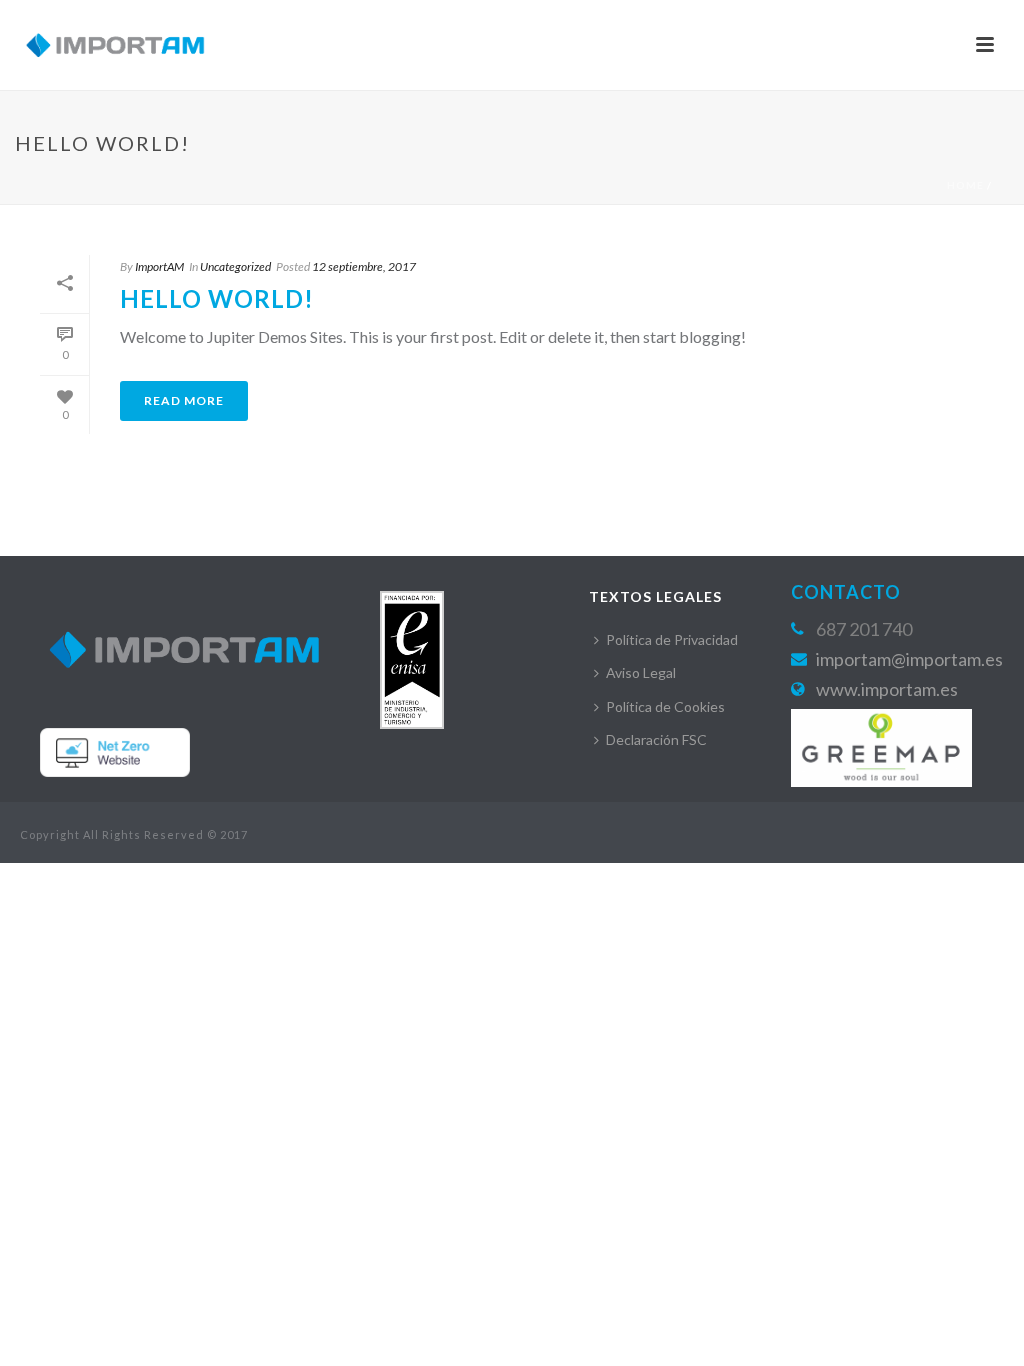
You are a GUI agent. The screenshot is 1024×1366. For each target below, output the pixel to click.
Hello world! (217, 298)
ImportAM (159, 266)
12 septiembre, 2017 (364, 266)
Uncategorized (235, 266)
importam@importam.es (909, 659)
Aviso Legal (641, 672)
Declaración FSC (656, 739)
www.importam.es (887, 689)
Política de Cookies (665, 706)
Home (965, 185)
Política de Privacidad (672, 639)
